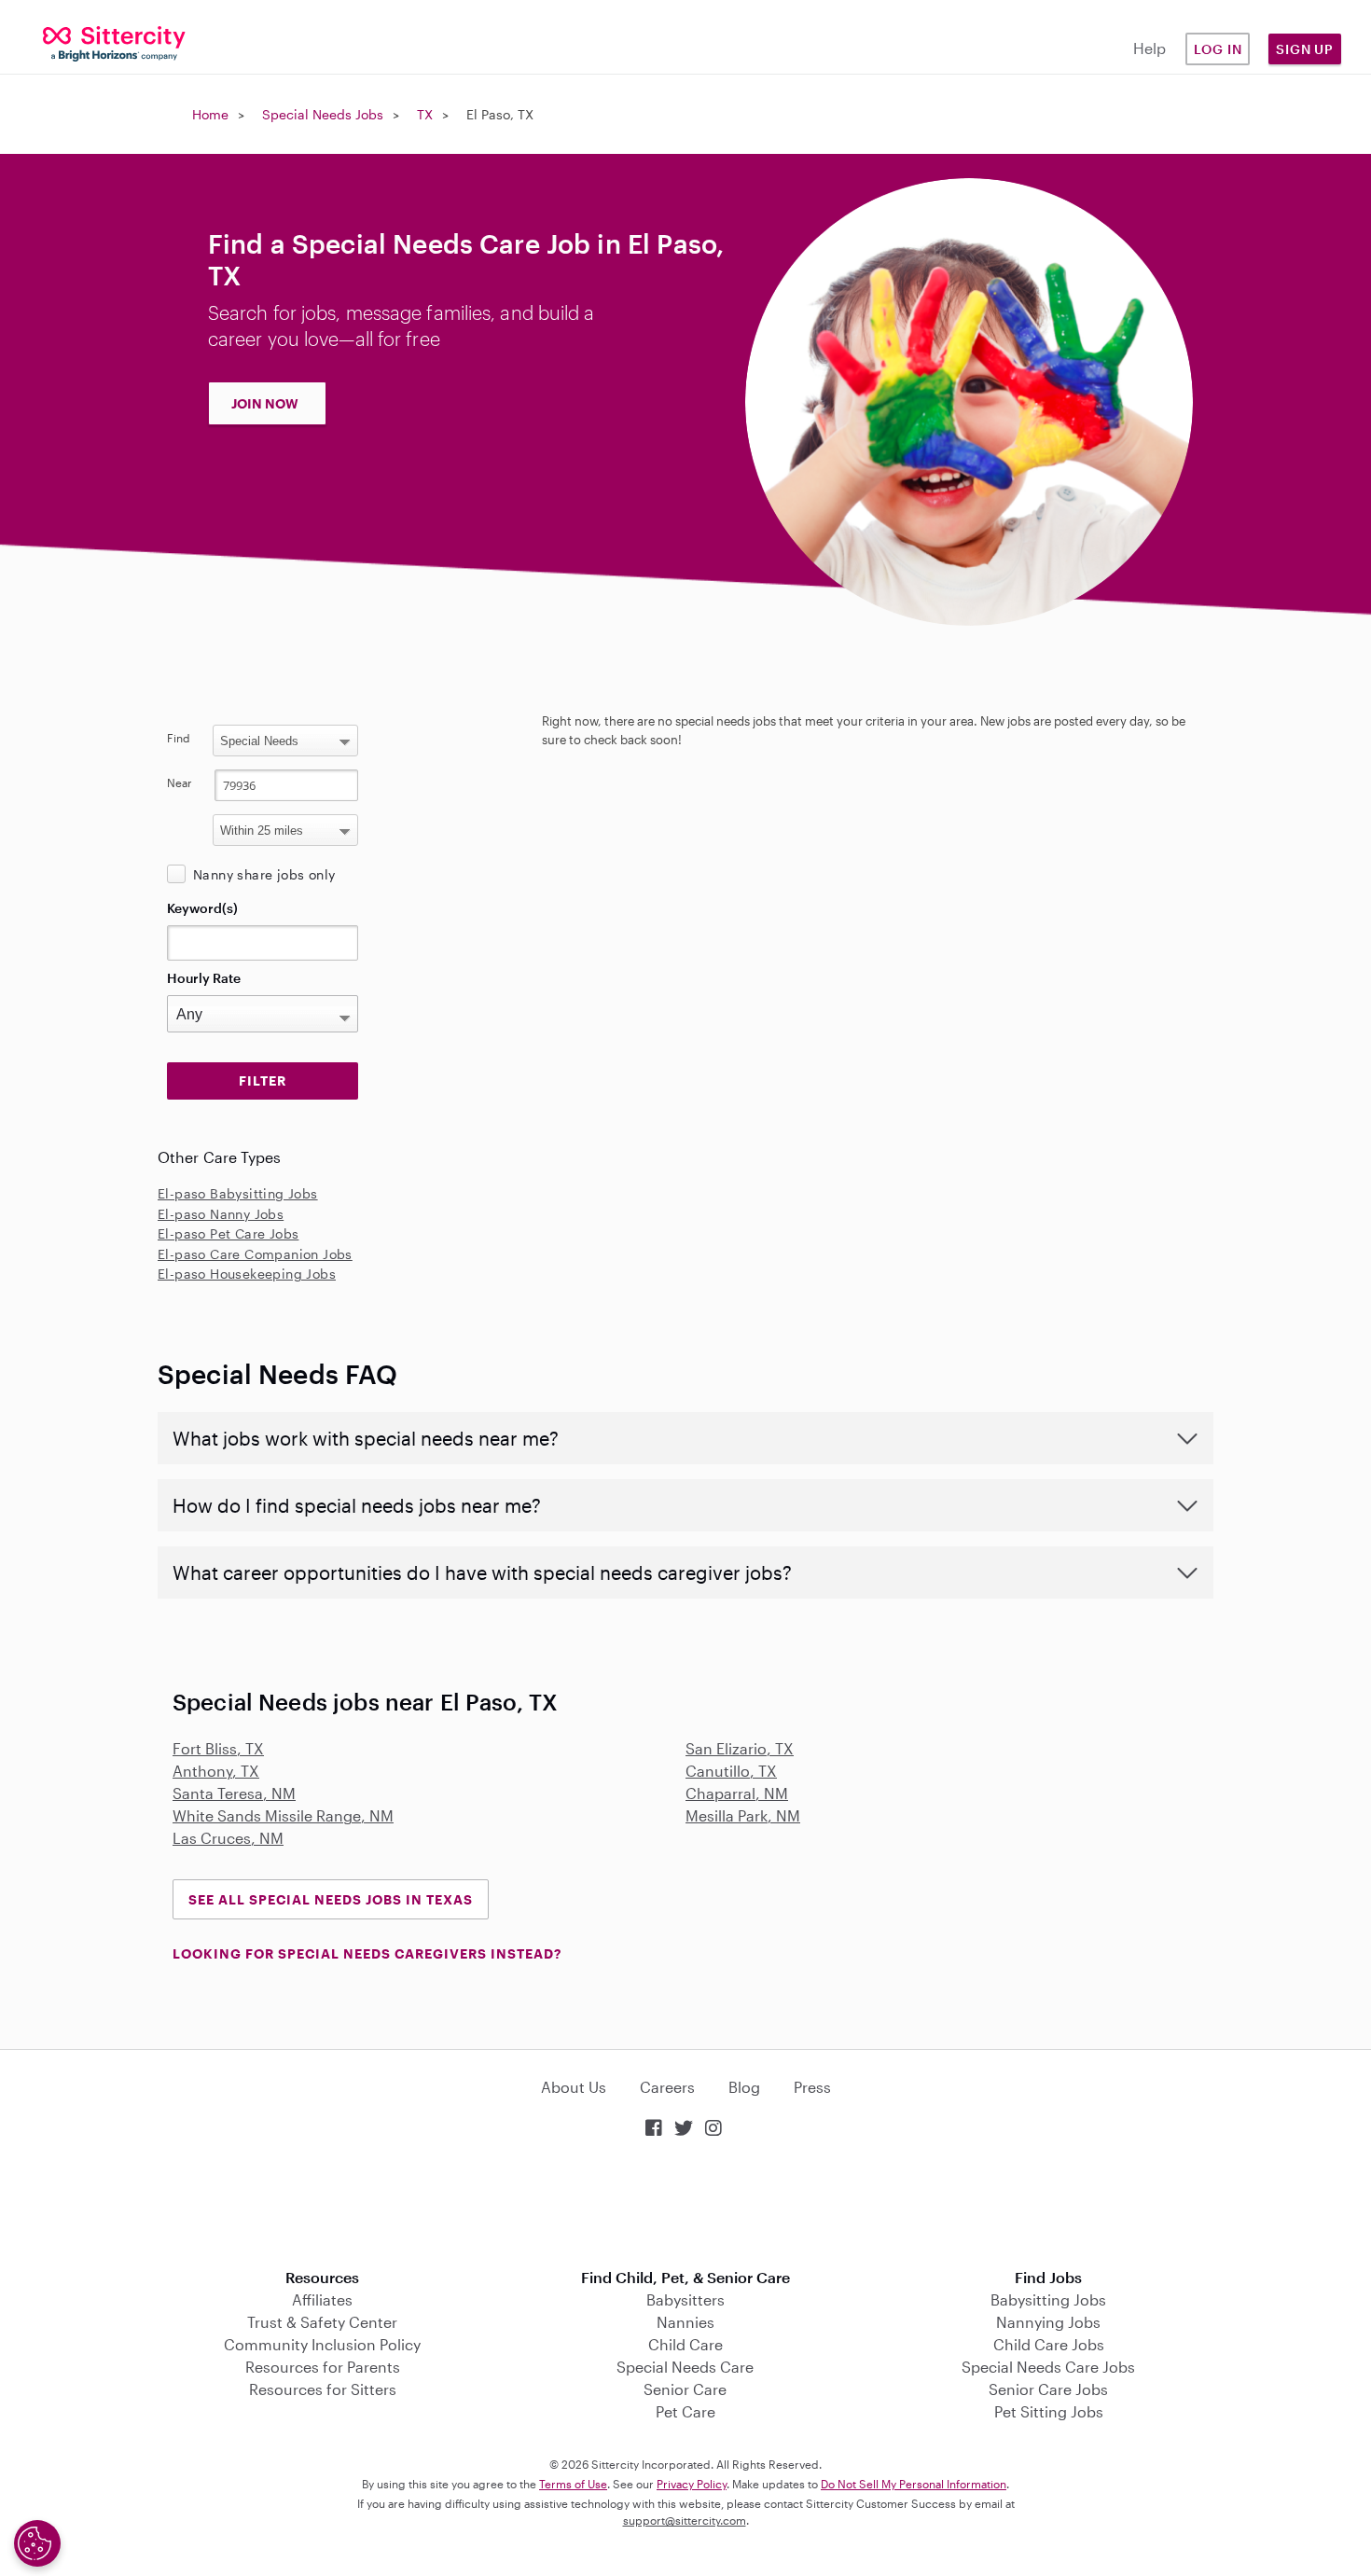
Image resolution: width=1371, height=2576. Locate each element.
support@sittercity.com (685, 2520)
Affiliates (322, 2299)
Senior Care (685, 2389)
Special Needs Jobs (323, 114)
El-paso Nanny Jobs (221, 1214)
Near (180, 782)
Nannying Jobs (1048, 2322)
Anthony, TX (216, 1771)
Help (1149, 48)
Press (812, 2087)
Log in (1218, 49)
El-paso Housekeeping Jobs (247, 1274)
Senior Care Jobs (1048, 2389)
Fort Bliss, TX (218, 1748)
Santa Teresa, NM (234, 1793)
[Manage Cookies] (37, 2543)
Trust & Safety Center (322, 2322)
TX (425, 114)
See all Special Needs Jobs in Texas (331, 1899)
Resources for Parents (323, 2367)
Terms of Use (573, 2484)
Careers (667, 2087)
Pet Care (685, 2411)
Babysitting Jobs (1048, 2299)
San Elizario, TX (740, 1748)
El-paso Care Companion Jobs (255, 1254)
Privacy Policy (692, 2484)
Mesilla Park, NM (743, 1815)
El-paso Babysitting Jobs (238, 1193)
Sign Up (1305, 49)
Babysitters (685, 2299)
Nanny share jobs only (264, 874)
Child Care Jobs (1049, 2344)
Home (210, 114)
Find (179, 738)
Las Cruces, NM (228, 1838)
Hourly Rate (204, 978)
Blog (744, 2087)
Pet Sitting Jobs (1049, 2411)
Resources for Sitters (323, 2389)
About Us (574, 2087)
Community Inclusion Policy (322, 2344)
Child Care (685, 2344)
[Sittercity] (114, 42)
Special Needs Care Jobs (1048, 2367)
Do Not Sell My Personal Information (914, 2484)
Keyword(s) (202, 908)
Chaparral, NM (737, 1793)
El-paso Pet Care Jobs (228, 1233)
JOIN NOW (265, 403)
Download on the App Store (685, 2205)
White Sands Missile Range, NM (283, 1815)
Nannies (685, 2322)
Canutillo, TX (731, 1771)
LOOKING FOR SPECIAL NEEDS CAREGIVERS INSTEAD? (367, 1953)
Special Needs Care (685, 2367)
